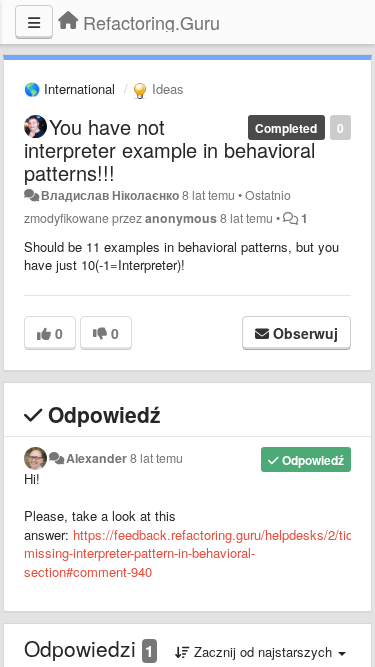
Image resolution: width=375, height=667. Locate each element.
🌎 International (69, 88)
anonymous (181, 218)
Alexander (96, 458)
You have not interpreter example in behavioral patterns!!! (169, 149)
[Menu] (34, 22)
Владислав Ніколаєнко (110, 195)
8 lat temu (156, 458)
